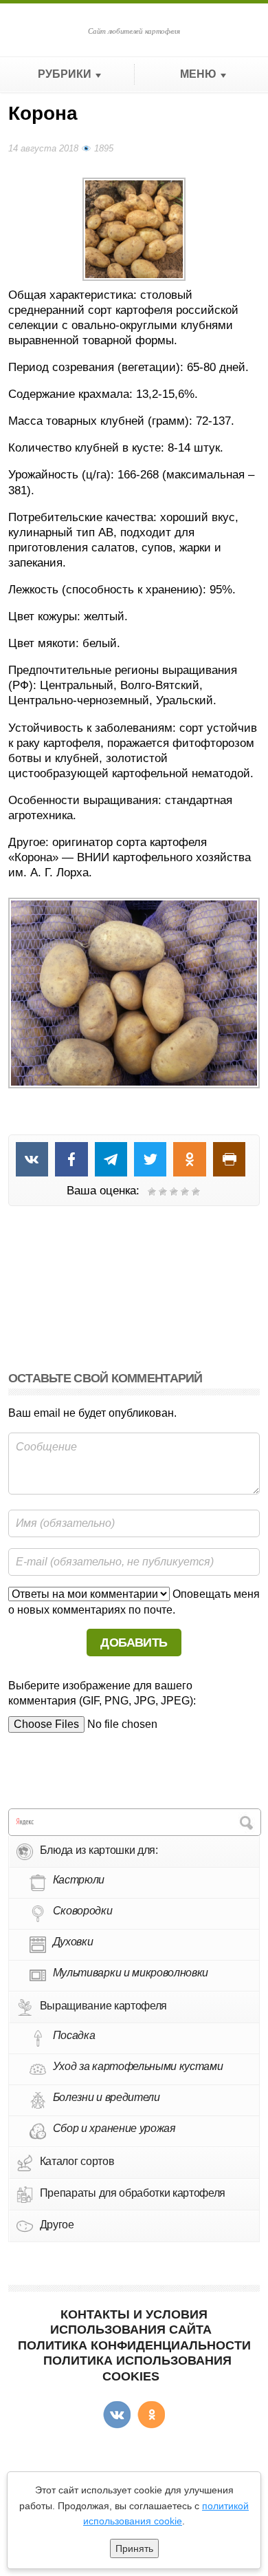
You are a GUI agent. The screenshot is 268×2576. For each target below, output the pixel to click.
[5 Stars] (196, 1192)
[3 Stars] (174, 1192)
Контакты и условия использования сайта (131, 2322)
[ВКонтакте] (117, 2415)
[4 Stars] (185, 1192)
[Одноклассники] (151, 2415)
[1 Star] (152, 1192)
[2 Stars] (163, 1192)
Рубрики (65, 74)
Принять (134, 2548)
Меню (198, 74)
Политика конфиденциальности (134, 2345)
